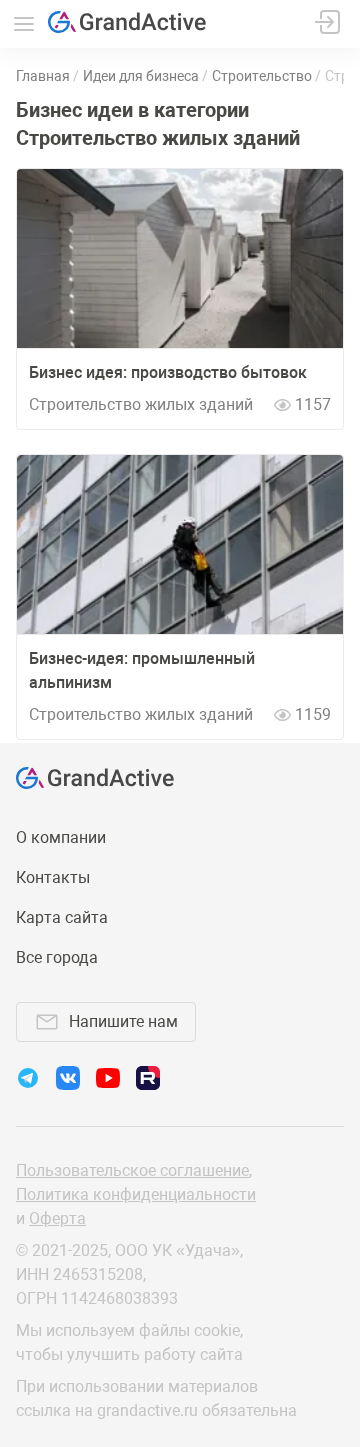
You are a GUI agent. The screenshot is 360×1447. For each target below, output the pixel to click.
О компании (61, 837)
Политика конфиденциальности (136, 1194)
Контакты (53, 877)
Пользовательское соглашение (132, 1170)
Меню (24, 24)
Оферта (57, 1218)
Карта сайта (62, 917)
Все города (57, 957)
